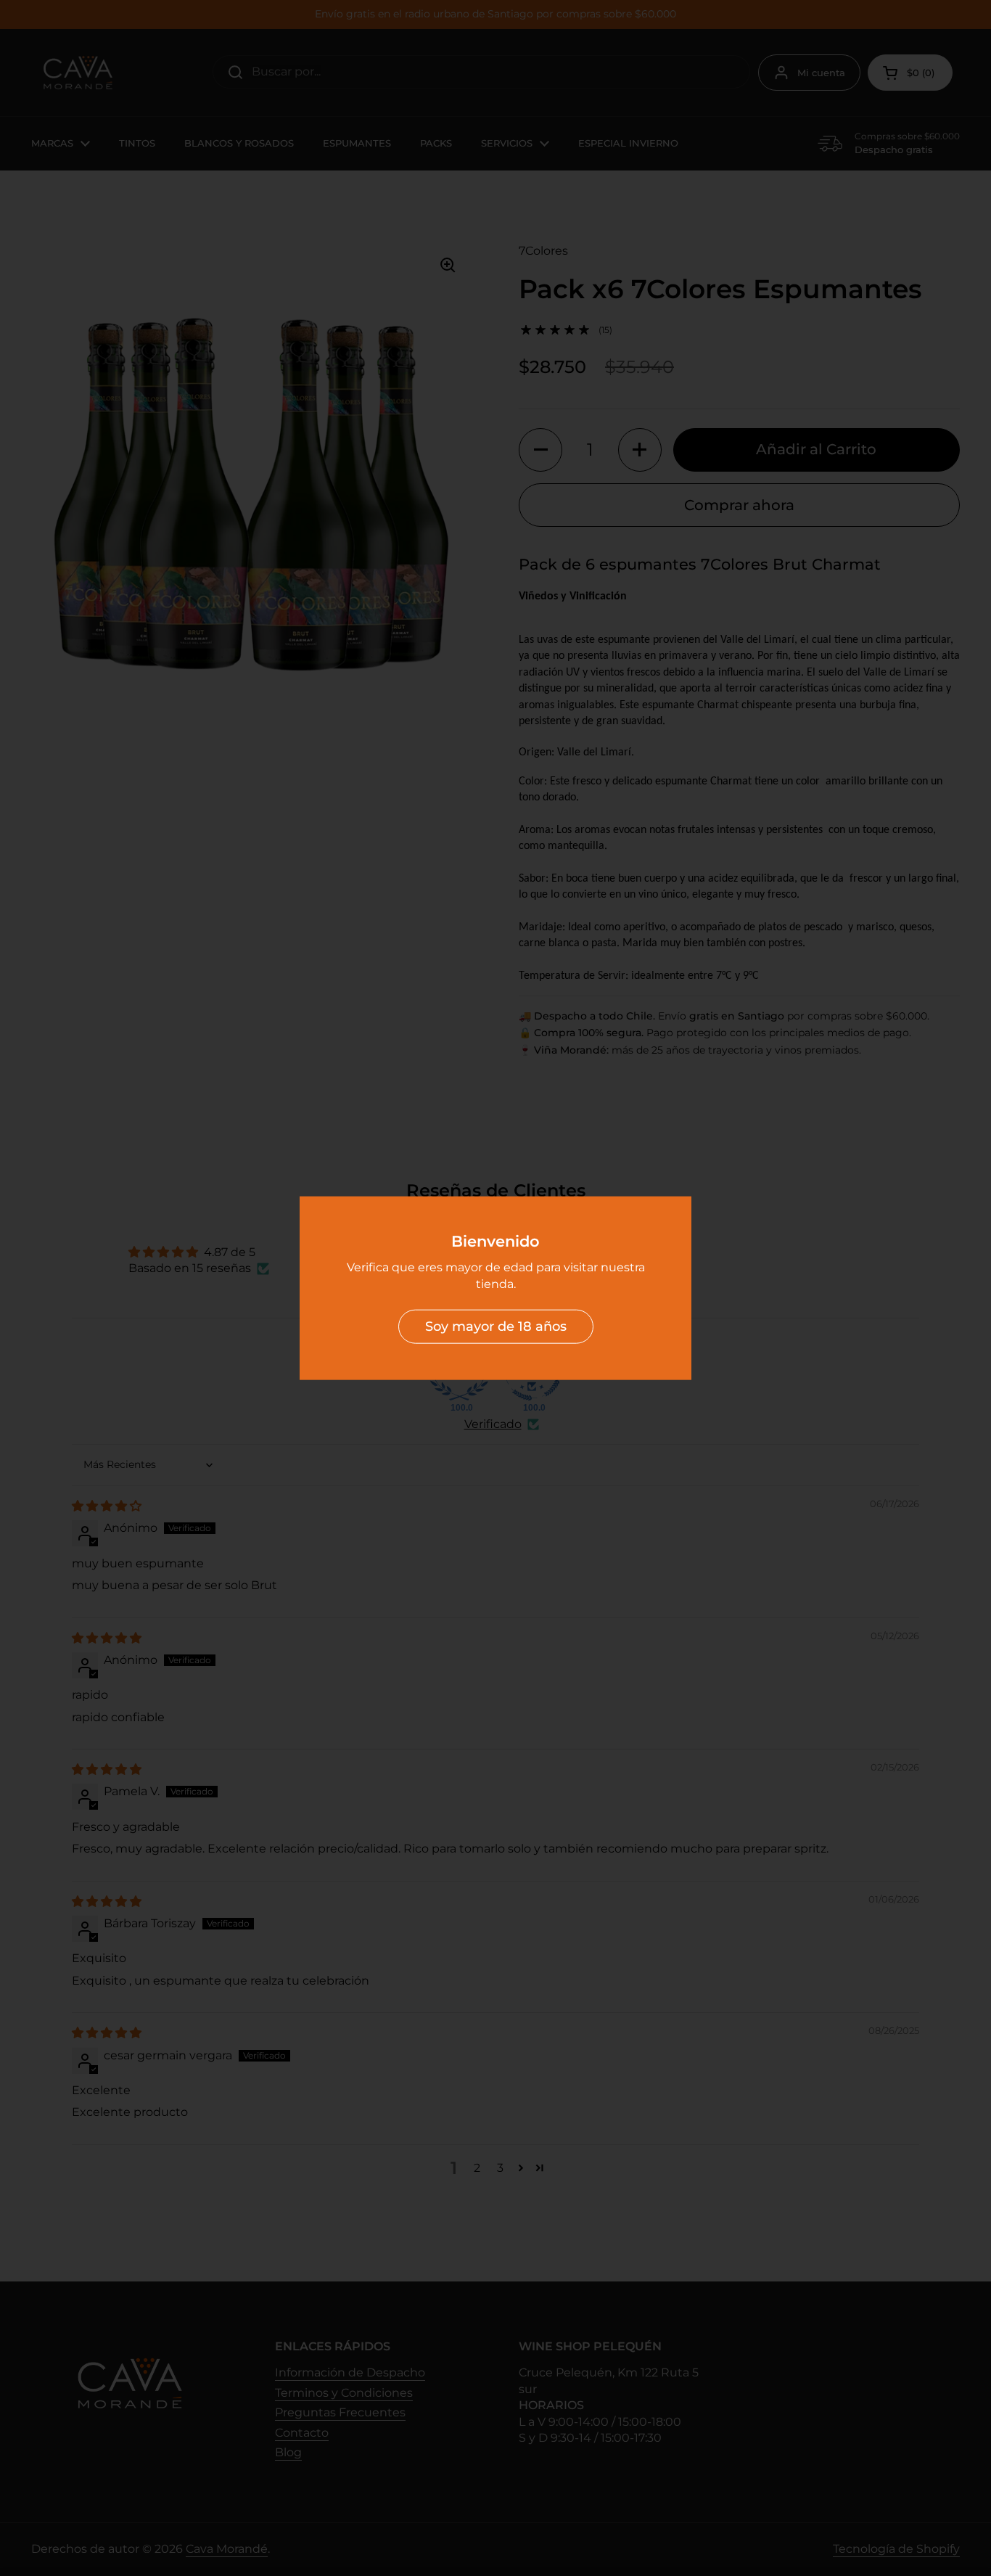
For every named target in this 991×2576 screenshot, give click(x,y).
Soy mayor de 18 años (496, 1326)
